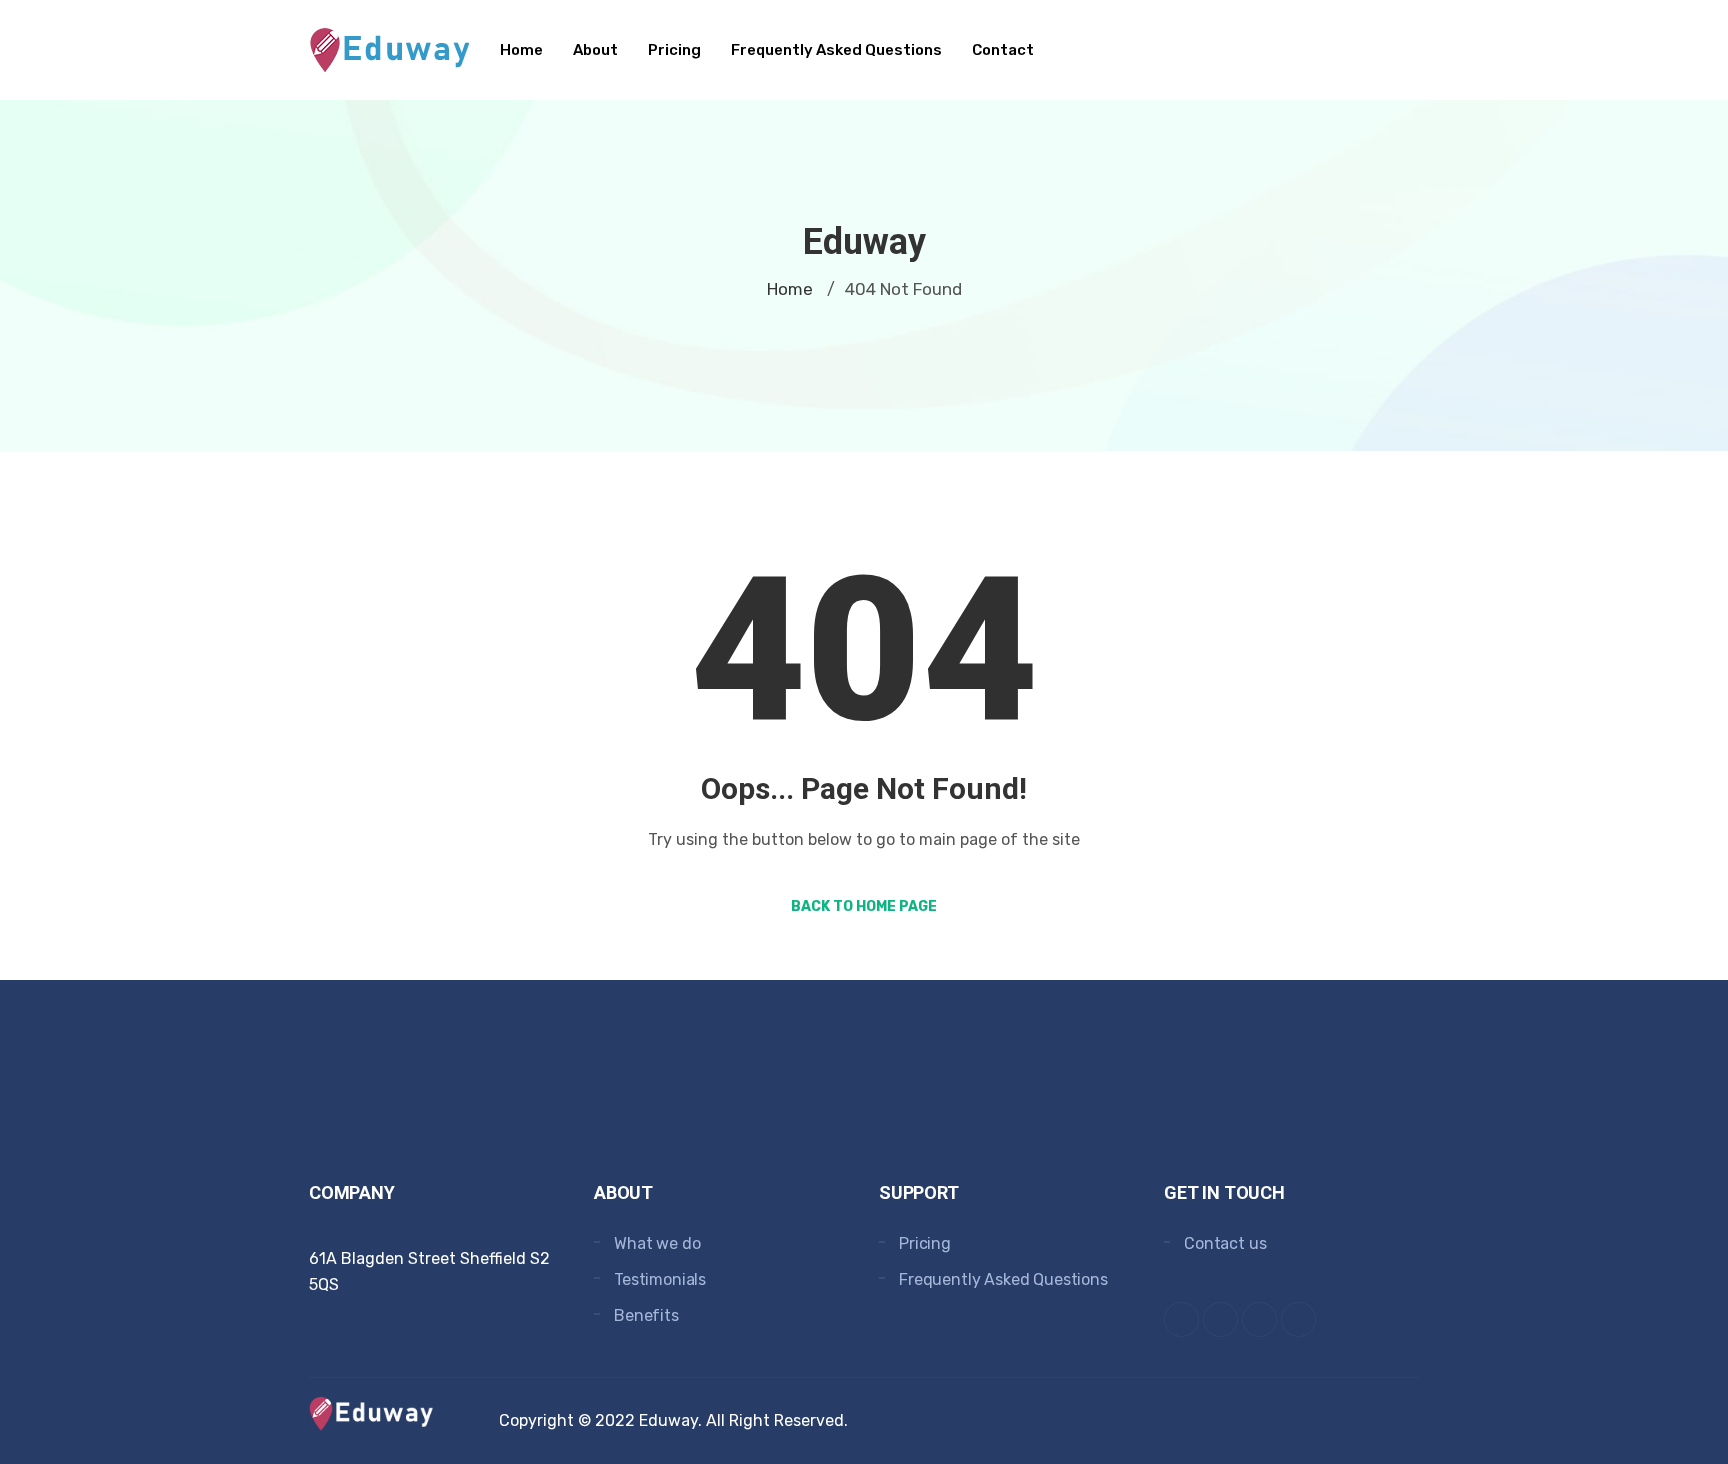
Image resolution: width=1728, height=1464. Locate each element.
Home (521, 50)
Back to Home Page (864, 906)
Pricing (674, 50)
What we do (657, 1243)
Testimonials (660, 1279)
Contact (1003, 50)
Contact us (1225, 1243)
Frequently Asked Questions (836, 50)
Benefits (646, 1315)
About (595, 50)
